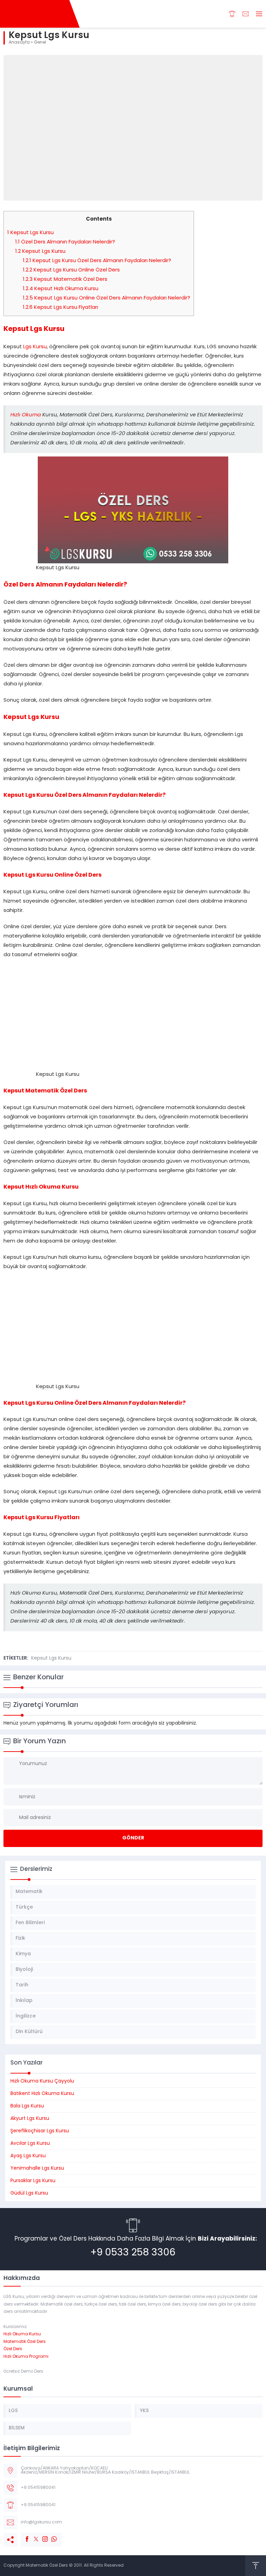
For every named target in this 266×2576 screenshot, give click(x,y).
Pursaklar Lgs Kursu (33, 2181)
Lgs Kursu (35, 347)
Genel (40, 43)
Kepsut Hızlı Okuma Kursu (61, 289)
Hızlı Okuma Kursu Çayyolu (42, 2081)
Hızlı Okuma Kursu (22, 2334)
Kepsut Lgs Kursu (30, 233)
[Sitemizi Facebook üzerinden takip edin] (24, 2536)
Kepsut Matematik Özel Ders (65, 280)
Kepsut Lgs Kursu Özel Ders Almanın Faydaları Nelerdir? (97, 261)
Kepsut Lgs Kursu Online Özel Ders (71, 270)
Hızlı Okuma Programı (26, 2357)
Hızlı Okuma (26, 415)
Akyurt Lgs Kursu (30, 2119)
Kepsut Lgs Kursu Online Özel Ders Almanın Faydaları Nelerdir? (107, 298)
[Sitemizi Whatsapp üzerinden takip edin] (51, 2536)
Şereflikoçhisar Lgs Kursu (40, 2131)
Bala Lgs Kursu (27, 2106)
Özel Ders (13, 2349)
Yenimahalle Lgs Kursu (37, 2168)
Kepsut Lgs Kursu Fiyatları (60, 308)
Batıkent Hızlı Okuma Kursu (42, 2094)
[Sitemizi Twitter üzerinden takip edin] (33, 2536)
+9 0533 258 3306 (133, 2253)
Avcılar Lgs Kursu (30, 2144)
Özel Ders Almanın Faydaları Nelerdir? (65, 242)
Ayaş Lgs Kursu (28, 2156)
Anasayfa (19, 43)
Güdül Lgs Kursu (29, 2193)
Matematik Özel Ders (25, 2342)
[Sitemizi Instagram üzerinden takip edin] (42, 2536)
